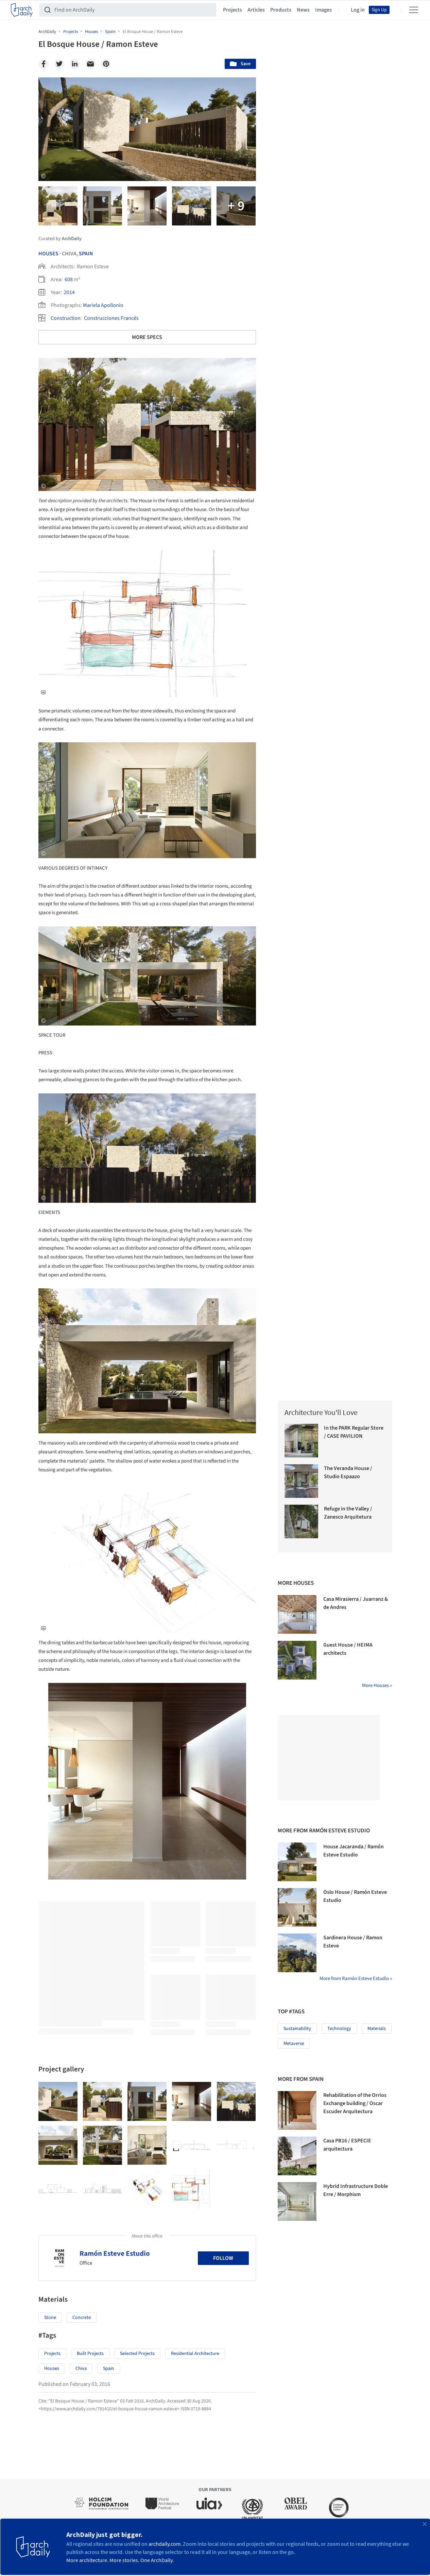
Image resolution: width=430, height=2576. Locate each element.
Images (323, 10)
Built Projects (90, 2354)
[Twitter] (59, 64)
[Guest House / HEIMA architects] (297, 1660)
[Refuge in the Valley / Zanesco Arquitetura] (301, 1521)
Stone (50, 2318)
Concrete (82, 2318)
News (303, 10)
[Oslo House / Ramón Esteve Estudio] (297, 1907)
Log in (358, 10)
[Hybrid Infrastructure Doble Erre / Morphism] (297, 2201)
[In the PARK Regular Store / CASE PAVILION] (301, 1441)
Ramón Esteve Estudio (115, 2253)
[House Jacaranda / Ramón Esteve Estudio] (297, 1862)
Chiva (81, 2369)
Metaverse (294, 2044)
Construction (66, 318)
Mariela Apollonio (103, 305)
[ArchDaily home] (22, 10)
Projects (233, 10)
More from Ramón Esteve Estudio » (356, 1979)
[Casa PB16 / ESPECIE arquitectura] (297, 2156)
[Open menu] (414, 10)
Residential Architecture (195, 2354)
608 (69, 279)
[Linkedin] (75, 64)
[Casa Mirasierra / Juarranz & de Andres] (297, 1614)
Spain (86, 254)
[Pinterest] (106, 64)
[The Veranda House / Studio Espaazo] (301, 1481)
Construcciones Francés (111, 318)
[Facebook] (44, 64)
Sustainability (297, 2029)
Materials (377, 2029)
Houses (48, 254)
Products (281, 10)
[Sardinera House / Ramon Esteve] (297, 1953)
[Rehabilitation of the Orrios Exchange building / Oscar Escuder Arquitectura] (297, 2110)
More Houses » (377, 1685)
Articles (256, 10)
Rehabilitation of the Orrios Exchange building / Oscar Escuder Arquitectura (355, 2103)
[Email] (90, 64)
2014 (69, 292)
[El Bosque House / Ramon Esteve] (58, 2101)
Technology (339, 2029)
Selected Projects (137, 2354)
